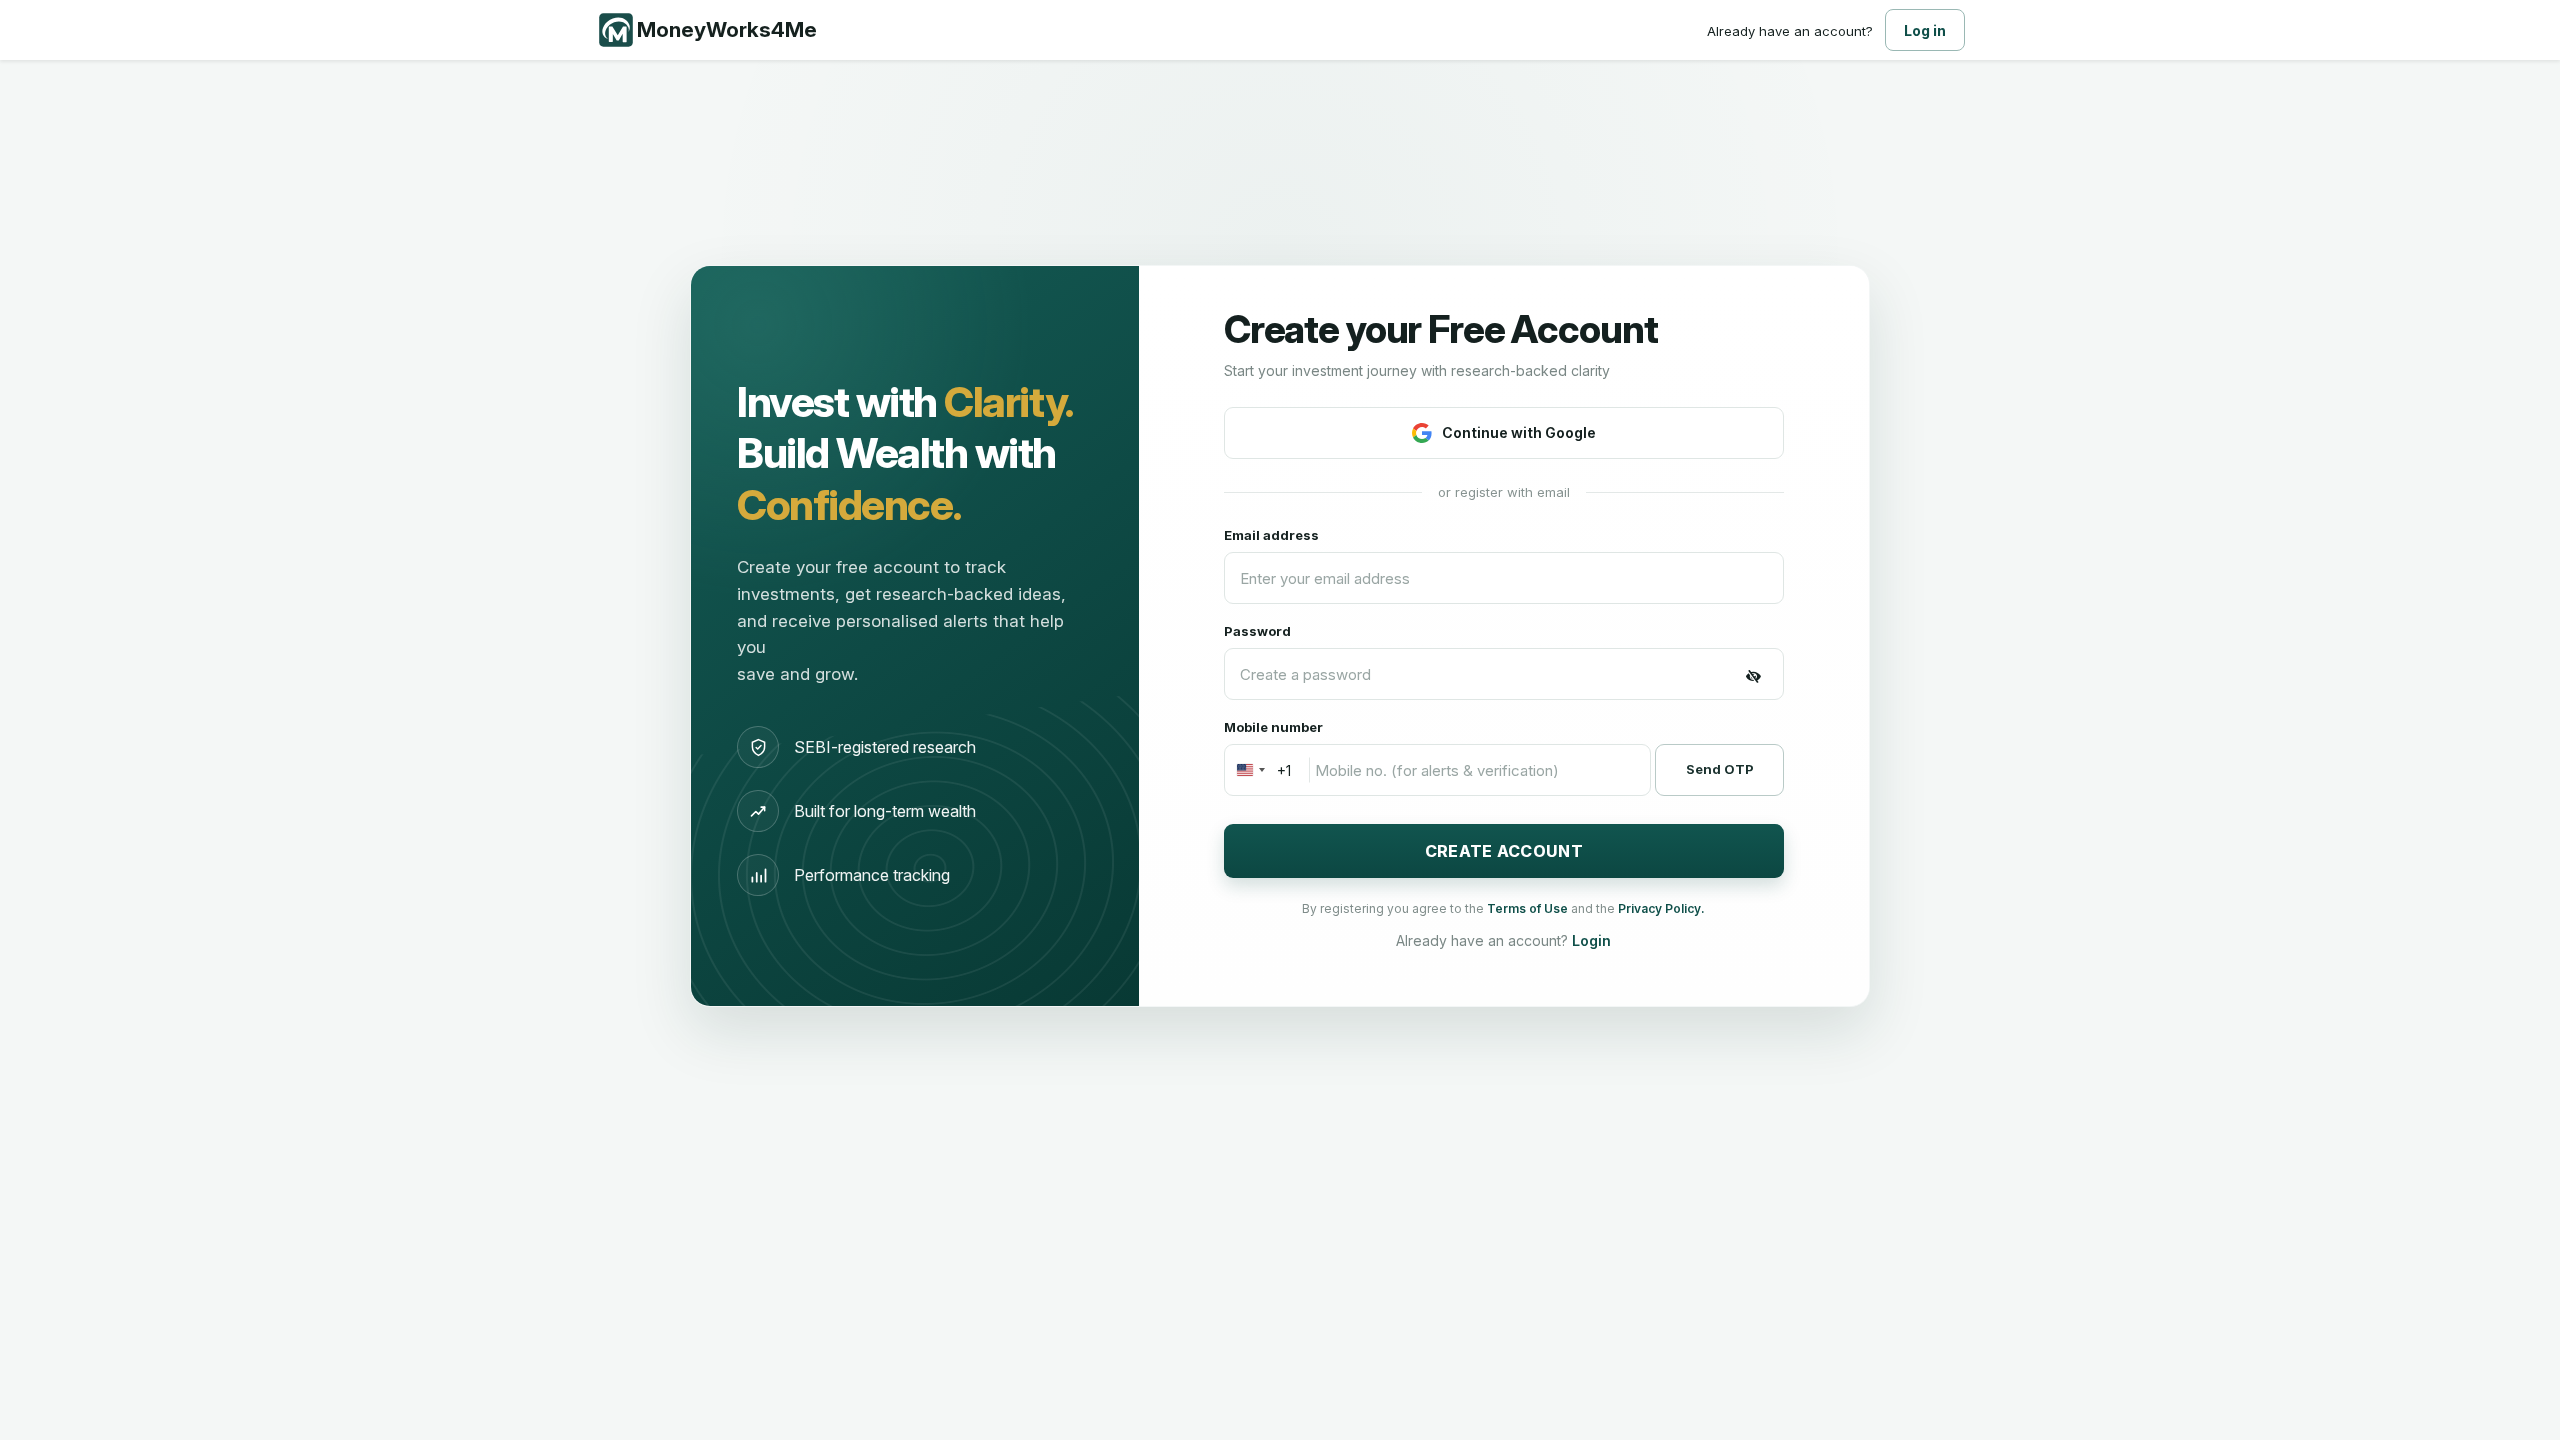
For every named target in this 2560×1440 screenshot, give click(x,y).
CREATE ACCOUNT (1504, 851)
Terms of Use (1529, 908)
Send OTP (1720, 769)
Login (1591, 940)
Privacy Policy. (1661, 908)
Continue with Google (1519, 432)
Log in (1925, 30)
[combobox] (1258, 770)
